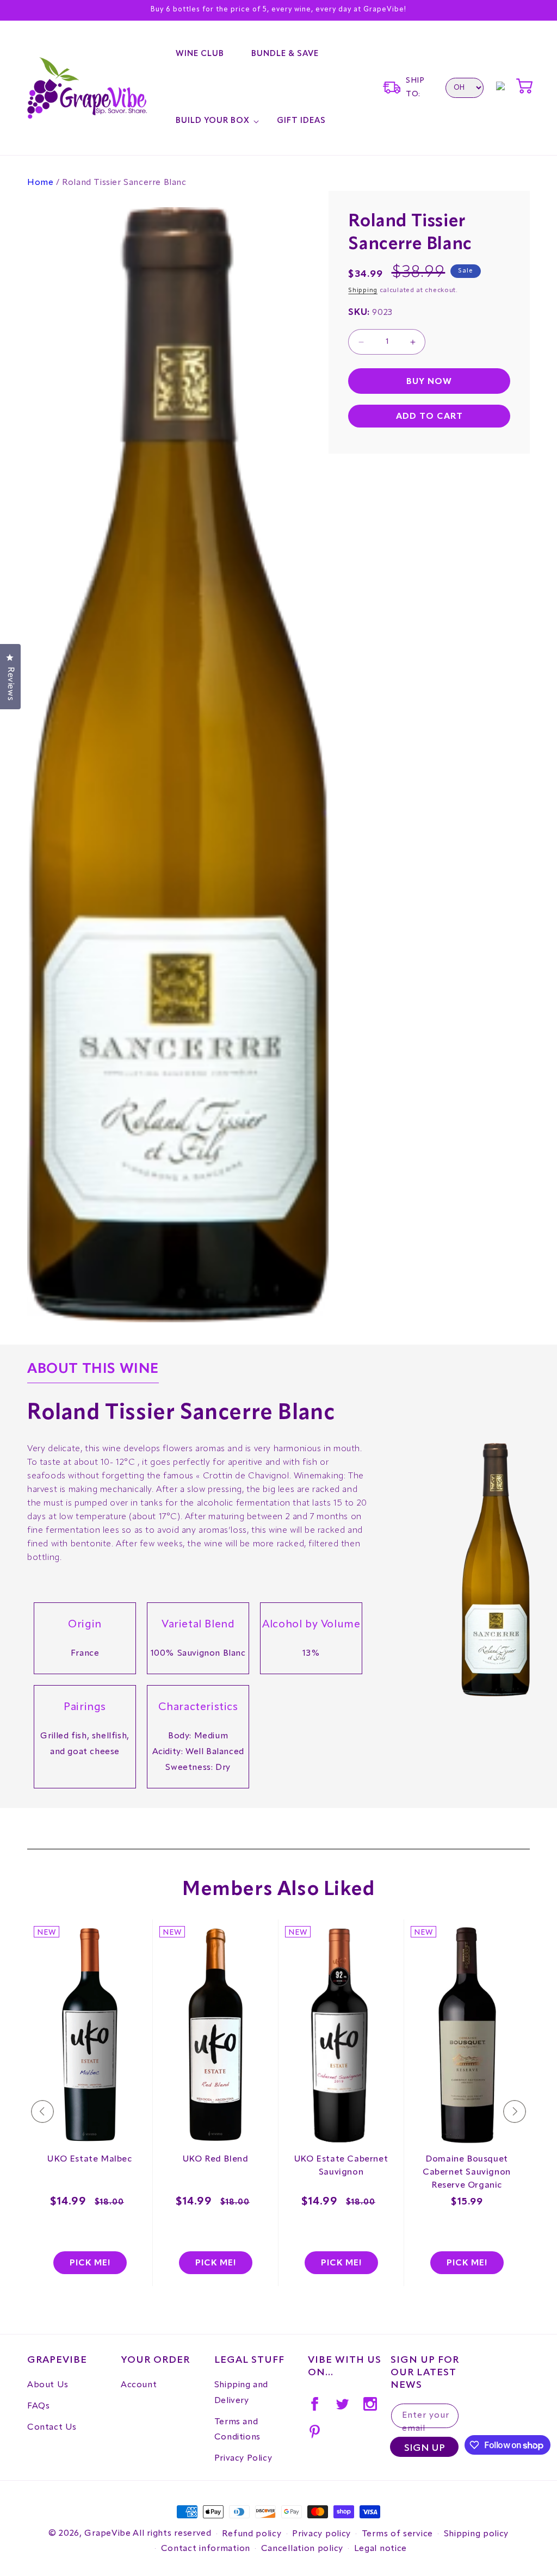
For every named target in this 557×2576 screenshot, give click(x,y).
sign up (425, 2448)
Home (40, 183)
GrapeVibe (107, 2534)
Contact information (206, 2549)
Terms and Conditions (237, 2430)
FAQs (38, 2406)
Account (139, 2385)
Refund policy (252, 2534)
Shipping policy (476, 2534)
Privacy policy (321, 2534)
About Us (48, 2385)
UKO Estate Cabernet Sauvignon (341, 2166)
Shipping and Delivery (241, 2393)
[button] (213, 121)
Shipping (363, 290)
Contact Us (52, 2428)
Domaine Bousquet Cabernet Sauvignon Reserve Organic (467, 2172)
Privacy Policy (243, 2459)
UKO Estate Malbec (89, 2159)
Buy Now (429, 382)
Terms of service (397, 2534)
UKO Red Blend (216, 2159)
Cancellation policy (302, 2549)
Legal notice (380, 2549)
